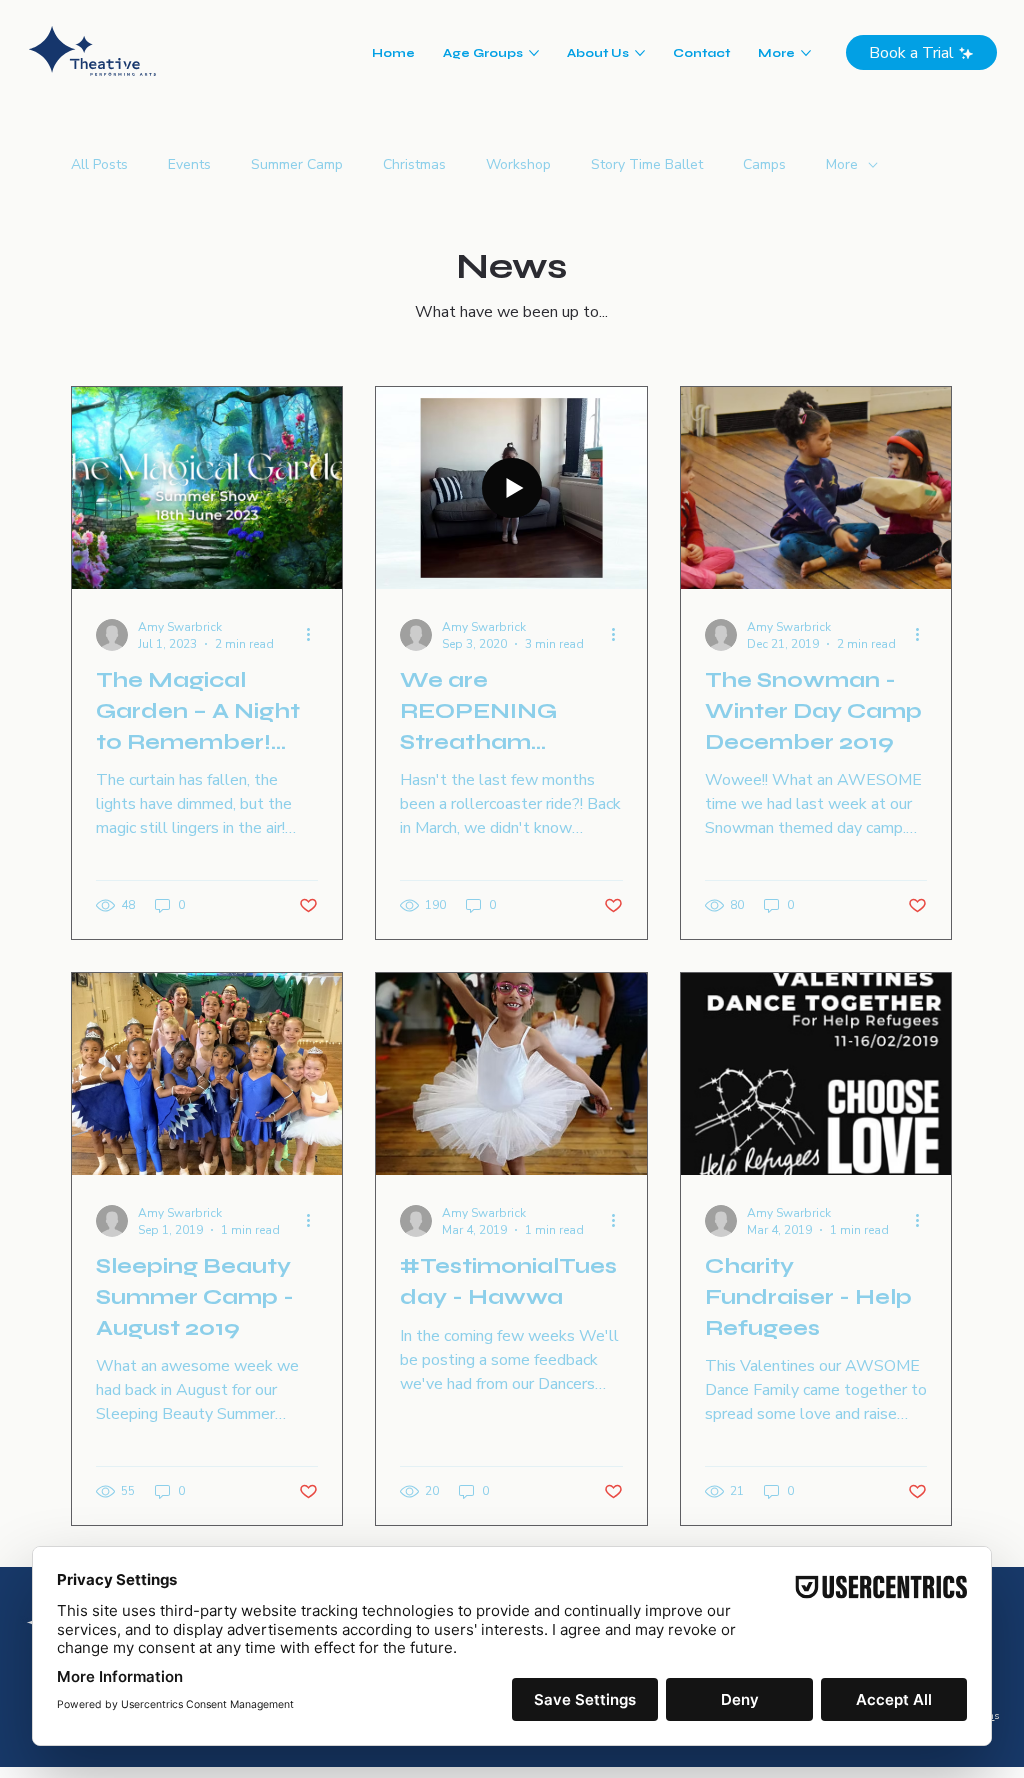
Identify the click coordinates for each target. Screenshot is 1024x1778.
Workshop (518, 164)
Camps (764, 164)
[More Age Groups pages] (534, 53)
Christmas (414, 164)
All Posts (99, 164)
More (842, 164)
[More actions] (315, 635)
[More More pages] (806, 53)
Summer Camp (297, 164)
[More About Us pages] (640, 53)
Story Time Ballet (647, 164)
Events (189, 164)
